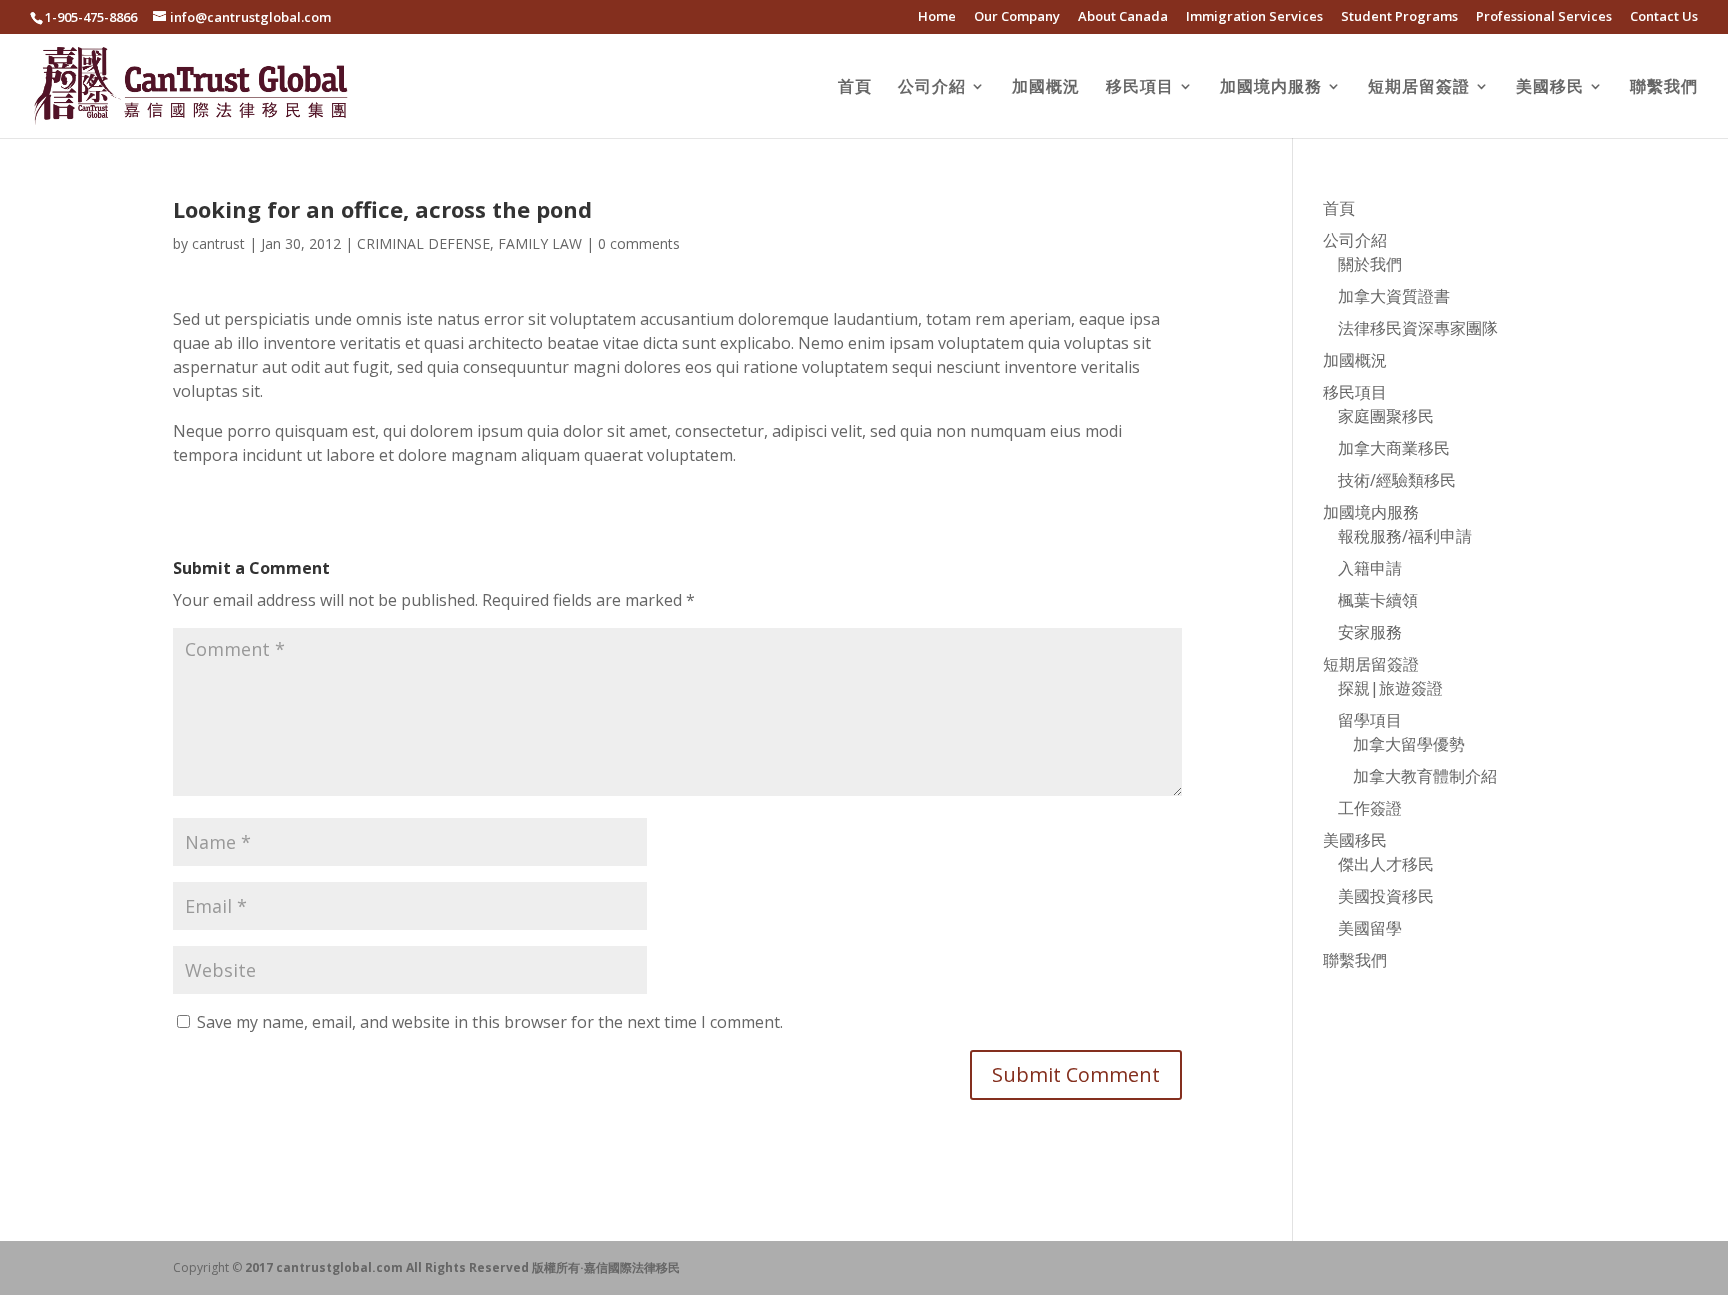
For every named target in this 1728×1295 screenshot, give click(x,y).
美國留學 (1370, 928)
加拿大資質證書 (1394, 296)
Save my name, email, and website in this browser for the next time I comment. (490, 1022)
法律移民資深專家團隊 (1418, 328)
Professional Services (1544, 17)
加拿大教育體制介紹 (1425, 776)
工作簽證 (1370, 808)
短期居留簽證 (1419, 88)
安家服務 (1370, 632)
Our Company (1017, 17)
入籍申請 (1370, 568)
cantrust (218, 243)
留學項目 (1370, 720)
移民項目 (1140, 88)
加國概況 (1046, 88)
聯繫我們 (1664, 88)
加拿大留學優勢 (1409, 744)
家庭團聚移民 (1386, 416)
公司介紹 (932, 88)
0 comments (639, 243)
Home (937, 17)
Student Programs (1399, 17)
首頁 (855, 88)
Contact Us (1664, 17)
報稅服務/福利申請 (1405, 536)
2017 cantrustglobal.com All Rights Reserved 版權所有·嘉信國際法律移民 (462, 1267)
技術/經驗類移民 (1397, 480)
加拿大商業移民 (1394, 448)
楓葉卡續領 (1378, 600)
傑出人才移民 (1386, 864)
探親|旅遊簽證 (1390, 688)
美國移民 (1550, 88)
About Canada (1123, 17)
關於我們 (1370, 264)
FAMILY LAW (540, 243)
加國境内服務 (1271, 88)
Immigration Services (1254, 17)
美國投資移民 (1386, 896)
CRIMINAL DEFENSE (423, 243)
